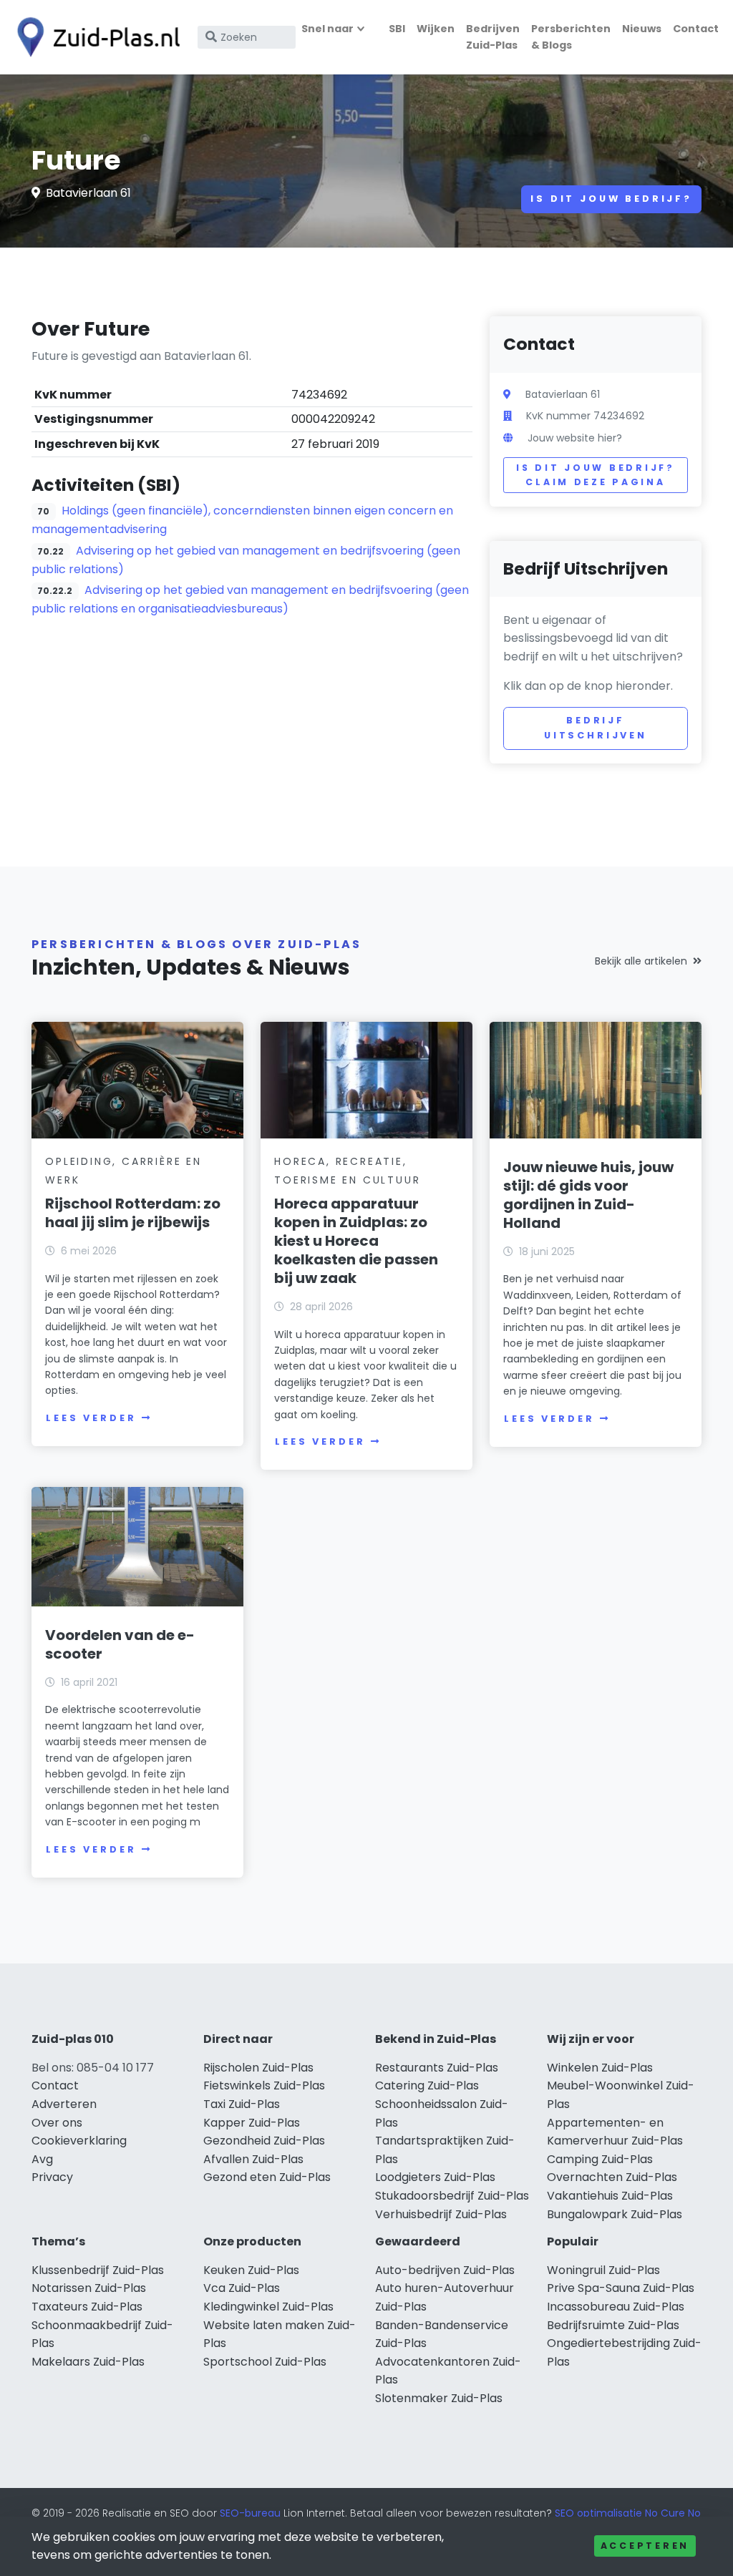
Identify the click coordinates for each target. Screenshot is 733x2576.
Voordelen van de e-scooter (120, 1644)
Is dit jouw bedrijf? (611, 199)
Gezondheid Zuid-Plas (264, 2141)
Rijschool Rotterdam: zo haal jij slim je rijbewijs (133, 1213)
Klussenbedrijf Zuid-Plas (98, 2270)
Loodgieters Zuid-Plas (435, 2177)
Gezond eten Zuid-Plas (267, 2177)
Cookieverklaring (79, 2141)
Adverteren (64, 2104)
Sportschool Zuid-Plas (265, 2362)
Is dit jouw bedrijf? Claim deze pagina (595, 475)
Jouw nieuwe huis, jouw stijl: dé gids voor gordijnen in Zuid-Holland (588, 1195)
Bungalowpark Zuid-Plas (615, 2214)
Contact (696, 29)
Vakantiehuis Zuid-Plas (610, 2196)
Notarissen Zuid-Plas (89, 2288)
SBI (397, 29)
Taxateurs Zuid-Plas (87, 2307)
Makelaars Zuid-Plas (88, 2362)
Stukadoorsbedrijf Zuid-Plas (452, 2196)
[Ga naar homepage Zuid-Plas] (94, 37)
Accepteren (645, 2546)
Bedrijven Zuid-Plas (493, 37)
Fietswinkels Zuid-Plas (264, 2085)
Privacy (52, 2177)
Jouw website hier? (575, 438)
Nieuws (642, 29)
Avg (42, 2159)
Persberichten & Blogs (571, 37)
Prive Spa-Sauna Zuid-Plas (621, 2288)
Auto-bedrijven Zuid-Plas (445, 2270)
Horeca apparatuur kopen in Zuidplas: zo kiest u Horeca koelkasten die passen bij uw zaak (356, 1241)
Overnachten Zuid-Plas (612, 2177)
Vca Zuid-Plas (242, 2288)
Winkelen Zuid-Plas (600, 2068)
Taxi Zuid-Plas (242, 2104)
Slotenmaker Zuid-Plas (439, 2398)
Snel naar (327, 29)
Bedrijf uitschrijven (596, 727)
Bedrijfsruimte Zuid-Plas (613, 2325)
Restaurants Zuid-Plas (437, 2068)
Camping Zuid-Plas (600, 2159)
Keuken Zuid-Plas (251, 2270)
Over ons (57, 2123)
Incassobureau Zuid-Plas (616, 2307)
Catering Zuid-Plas (427, 2085)
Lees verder (91, 1418)
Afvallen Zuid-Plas (253, 2159)
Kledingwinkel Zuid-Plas (268, 2307)
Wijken (436, 29)
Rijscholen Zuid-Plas (258, 2068)
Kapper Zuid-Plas (252, 2123)
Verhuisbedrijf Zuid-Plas (441, 2214)
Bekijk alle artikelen (641, 961)
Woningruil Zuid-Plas (603, 2270)
